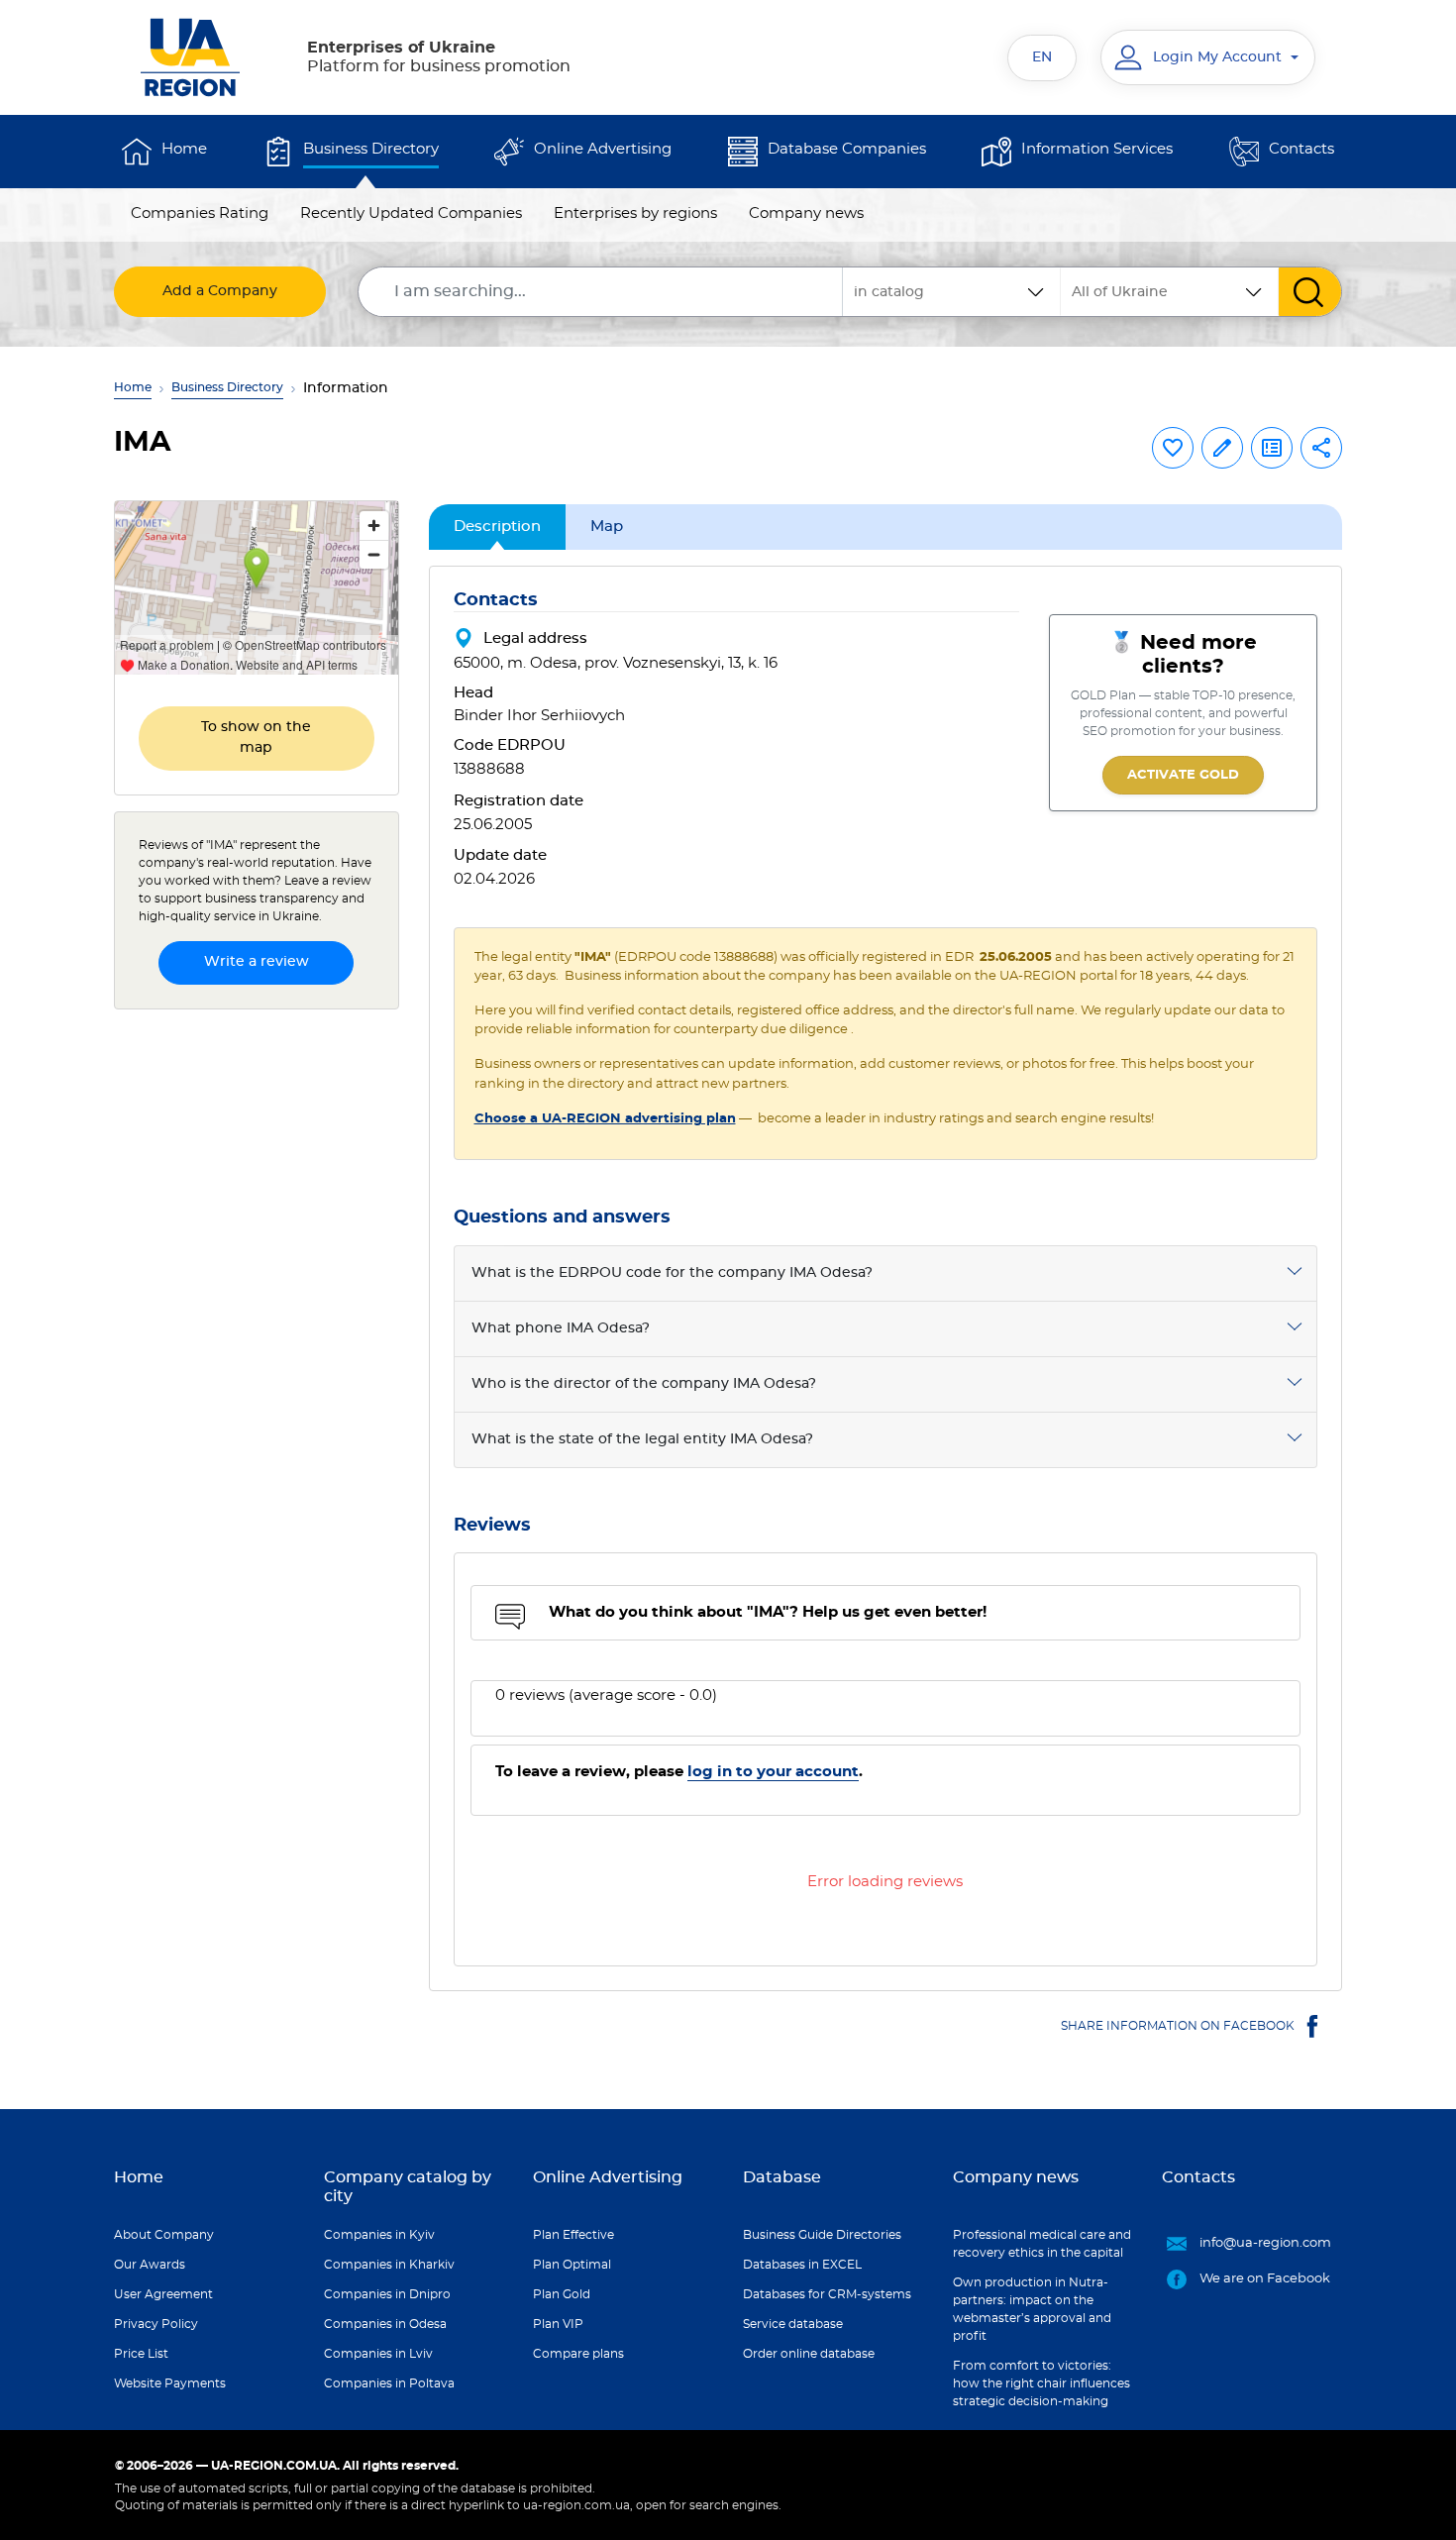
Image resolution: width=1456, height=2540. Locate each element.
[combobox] (1170, 292)
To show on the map (256, 738)
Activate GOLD (1183, 775)
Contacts (1301, 149)
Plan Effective (573, 2235)
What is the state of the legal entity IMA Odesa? (642, 1439)
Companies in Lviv (378, 2354)
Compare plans (578, 2354)
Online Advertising (603, 149)
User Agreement (163, 2294)
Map (607, 527)
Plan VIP (558, 2324)
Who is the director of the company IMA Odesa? (644, 1384)
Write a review (257, 962)
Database (782, 2177)
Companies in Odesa (385, 2324)
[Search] (1310, 292)
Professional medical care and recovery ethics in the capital (1042, 2244)
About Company (164, 2235)
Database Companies (847, 149)
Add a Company (220, 291)
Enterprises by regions (635, 213)
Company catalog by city (408, 2187)
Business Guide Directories (822, 2235)
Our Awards (150, 2265)
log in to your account (773, 1772)
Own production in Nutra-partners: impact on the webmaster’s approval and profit (1032, 2309)
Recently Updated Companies (411, 213)
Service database (793, 2324)
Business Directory (371, 149)
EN (1042, 57)
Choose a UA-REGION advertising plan (605, 1119)
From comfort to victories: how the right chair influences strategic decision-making (1041, 2383)
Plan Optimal (572, 2265)
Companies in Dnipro (387, 2294)
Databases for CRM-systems (827, 2294)
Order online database (809, 2354)
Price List (141, 2354)
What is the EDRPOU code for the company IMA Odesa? (672, 1273)
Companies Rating (200, 213)
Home (184, 149)
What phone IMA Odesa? (561, 1328)
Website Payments (170, 2383)
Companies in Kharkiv (389, 2265)
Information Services (1097, 149)
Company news (806, 213)
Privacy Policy (156, 2324)
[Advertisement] (257, 1323)
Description (497, 527)
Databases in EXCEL (802, 2265)
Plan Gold (562, 2294)
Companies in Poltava (389, 2383)
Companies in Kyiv (379, 2235)
